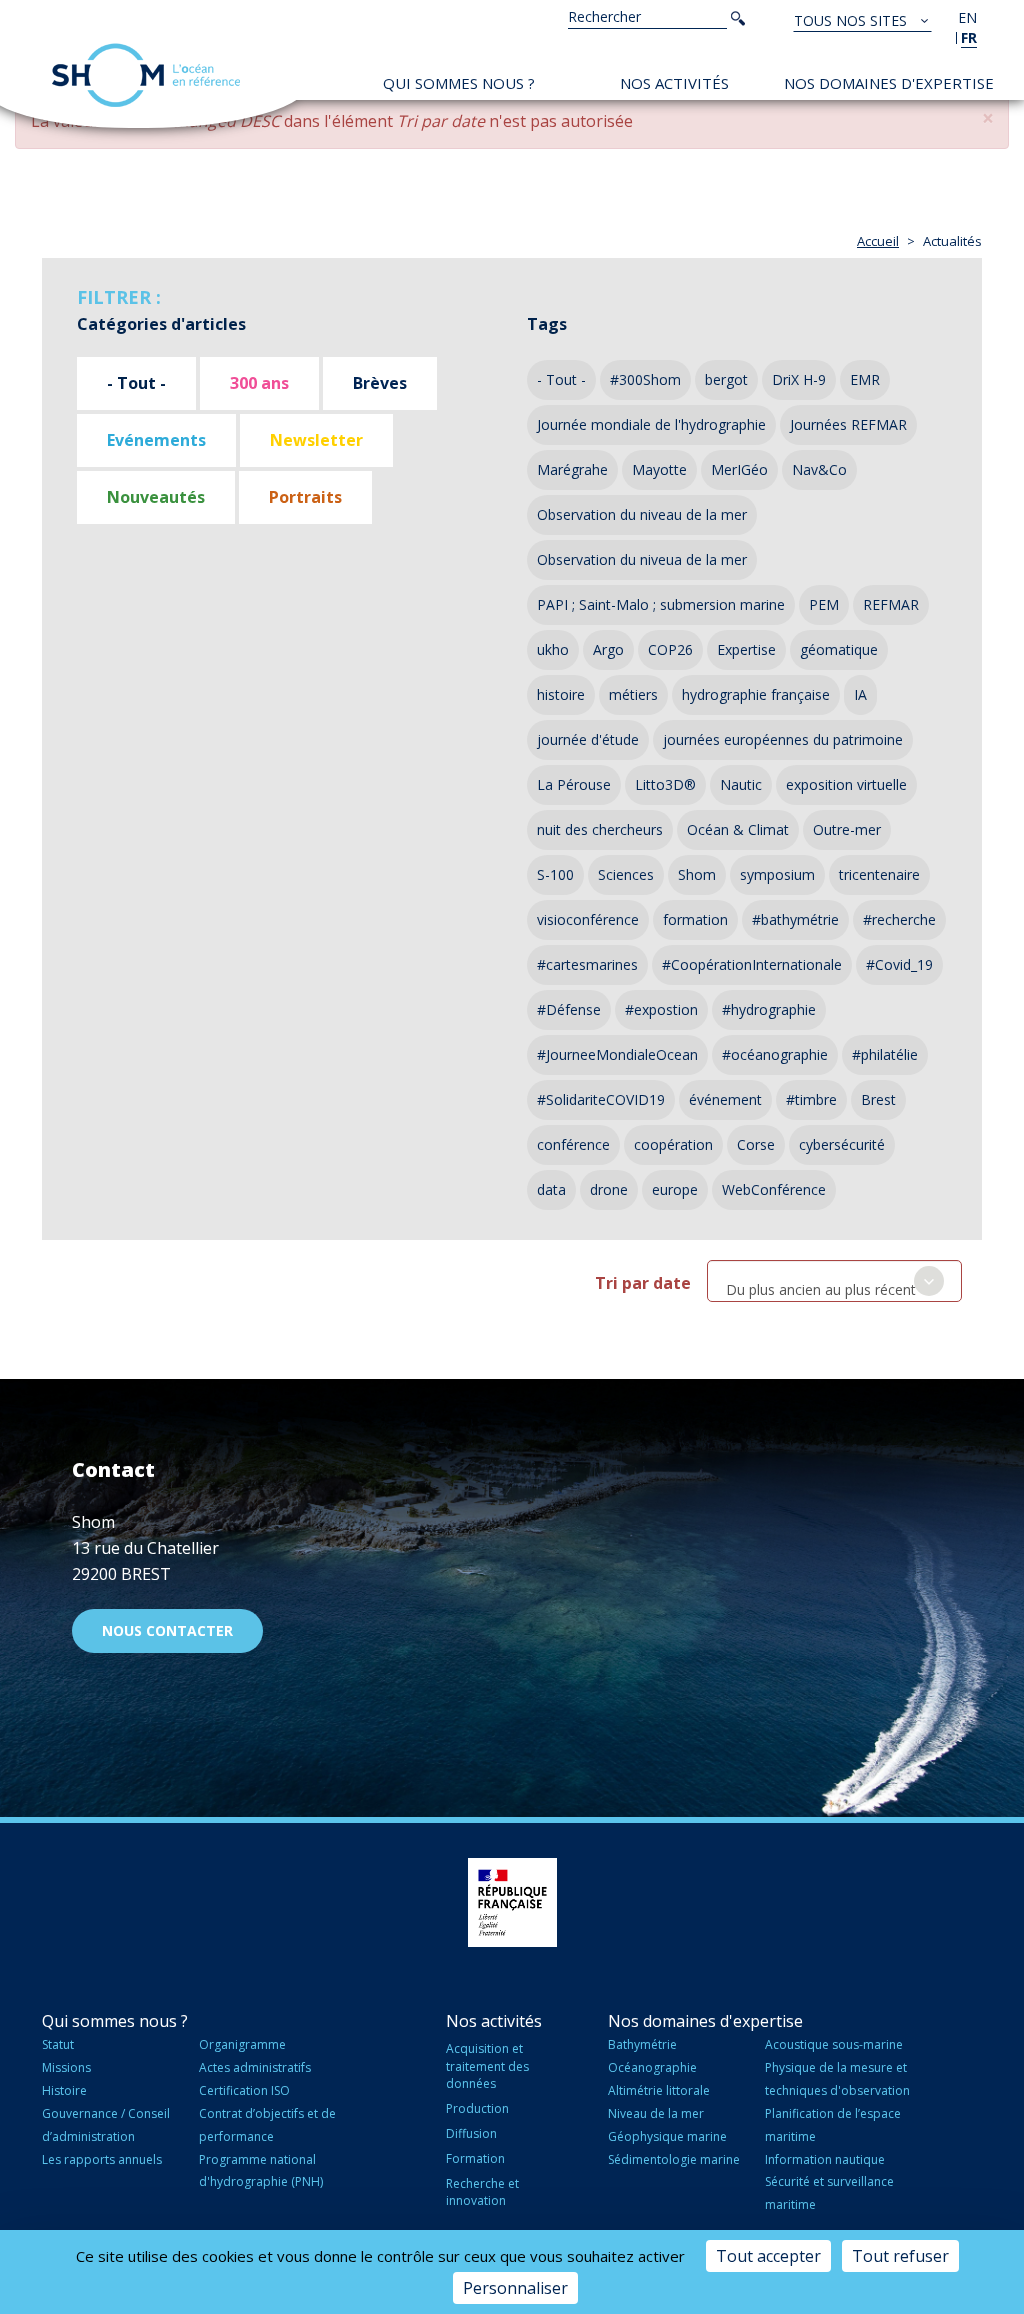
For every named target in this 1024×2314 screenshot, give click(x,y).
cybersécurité (842, 1144)
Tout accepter (768, 2256)
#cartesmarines (587, 964)
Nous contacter (167, 1630)
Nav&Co (819, 469)
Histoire (64, 2090)
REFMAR (891, 604)
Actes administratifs (255, 2067)
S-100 (555, 874)
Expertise (746, 649)
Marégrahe (572, 469)
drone (609, 1189)
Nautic (741, 784)
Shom (697, 874)
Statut (58, 2044)
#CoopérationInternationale (752, 964)
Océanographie (652, 2067)
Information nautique (825, 2159)
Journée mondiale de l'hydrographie (651, 424)
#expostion (661, 1009)
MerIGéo (739, 469)
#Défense (569, 1009)
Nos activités (674, 83)
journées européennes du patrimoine (783, 739)
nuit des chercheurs (600, 829)
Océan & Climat (738, 829)
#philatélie (885, 1054)
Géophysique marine (667, 2136)
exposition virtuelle (846, 784)
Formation (475, 2158)
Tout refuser (900, 2256)
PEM (824, 604)
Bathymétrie (642, 2044)
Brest (878, 1099)
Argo (608, 649)
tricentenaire (879, 874)
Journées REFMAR (848, 424)
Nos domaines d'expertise (889, 83)
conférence (573, 1144)
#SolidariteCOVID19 (601, 1099)
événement (725, 1099)
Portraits (305, 497)
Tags (547, 324)
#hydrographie (769, 1009)
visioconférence (588, 919)
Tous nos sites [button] (852, 20)
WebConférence (774, 1189)
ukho (553, 649)
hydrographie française (756, 694)
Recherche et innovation (482, 2192)
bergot (726, 379)
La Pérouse (574, 784)
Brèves (380, 383)
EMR (865, 379)
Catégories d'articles (161, 324)
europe (675, 1189)
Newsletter (316, 440)
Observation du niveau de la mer (642, 514)
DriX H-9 (799, 379)
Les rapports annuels (102, 2159)
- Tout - (136, 383)
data (551, 1189)
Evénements (156, 440)
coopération (673, 1144)
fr (969, 37)
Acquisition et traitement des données (487, 2065)
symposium (777, 874)
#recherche (899, 919)
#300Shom (645, 379)
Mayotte (659, 469)
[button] (988, 118)
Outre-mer (847, 829)
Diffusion (471, 2133)
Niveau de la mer (656, 2113)
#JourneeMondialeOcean (617, 1054)
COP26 (670, 649)
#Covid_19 (899, 964)
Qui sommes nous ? (459, 83)
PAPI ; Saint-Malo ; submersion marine (661, 604)
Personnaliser (515, 2288)
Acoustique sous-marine (834, 2044)
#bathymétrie (795, 919)
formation (695, 919)
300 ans (259, 383)
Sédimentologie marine (674, 2159)
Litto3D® (665, 784)
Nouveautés (156, 497)
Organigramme (242, 2044)
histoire (561, 694)
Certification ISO (244, 2090)
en (967, 17)
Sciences (626, 874)
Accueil (878, 241)
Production (477, 2108)
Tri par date (643, 1283)
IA (860, 694)
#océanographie (775, 1054)
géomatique (839, 649)
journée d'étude (588, 739)
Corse (756, 1144)
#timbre (811, 1099)
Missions (66, 2067)
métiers (633, 694)
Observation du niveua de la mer (642, 559)
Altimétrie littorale (659, 2090)
